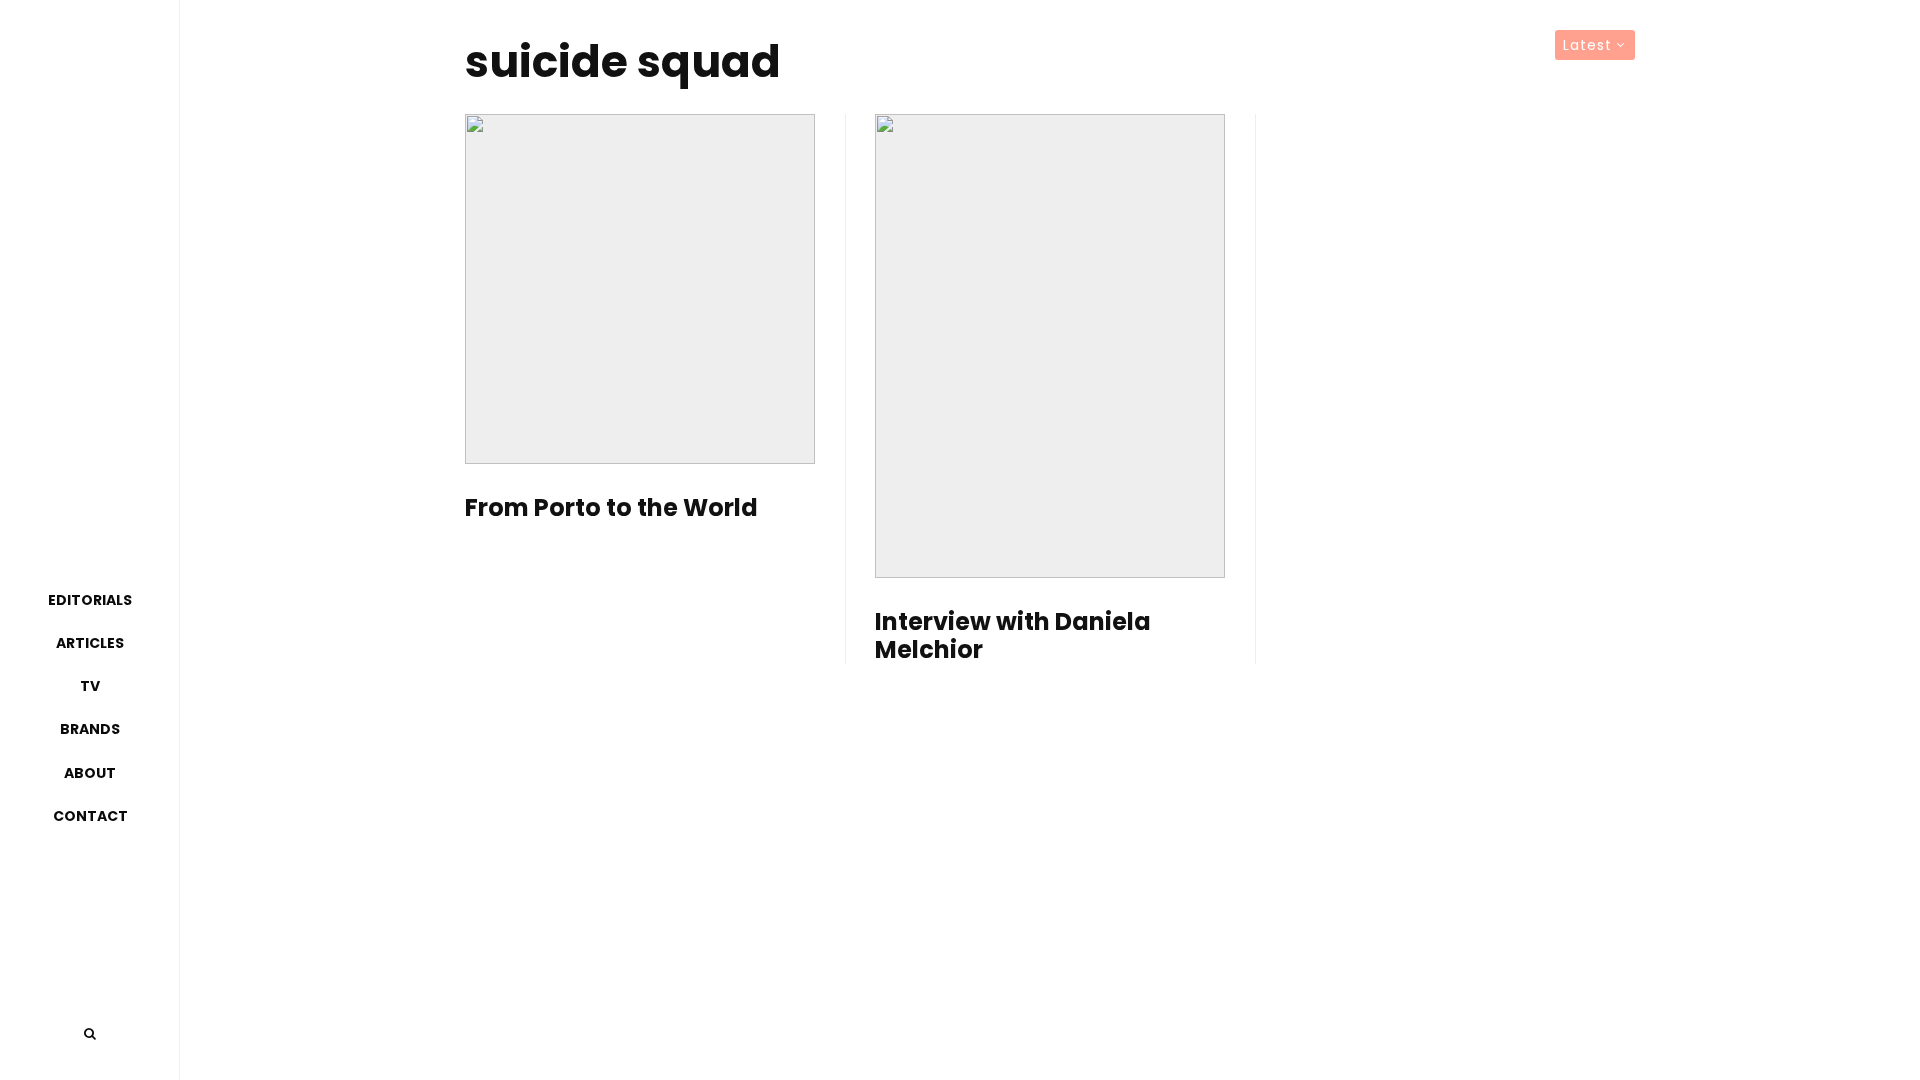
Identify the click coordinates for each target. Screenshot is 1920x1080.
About (90, 773)
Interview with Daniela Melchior (1013, 637)
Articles (90, 643)
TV (90, 686)
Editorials (90, 600)
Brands (90, 729)
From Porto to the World (611, 508)
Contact (90, 816)
